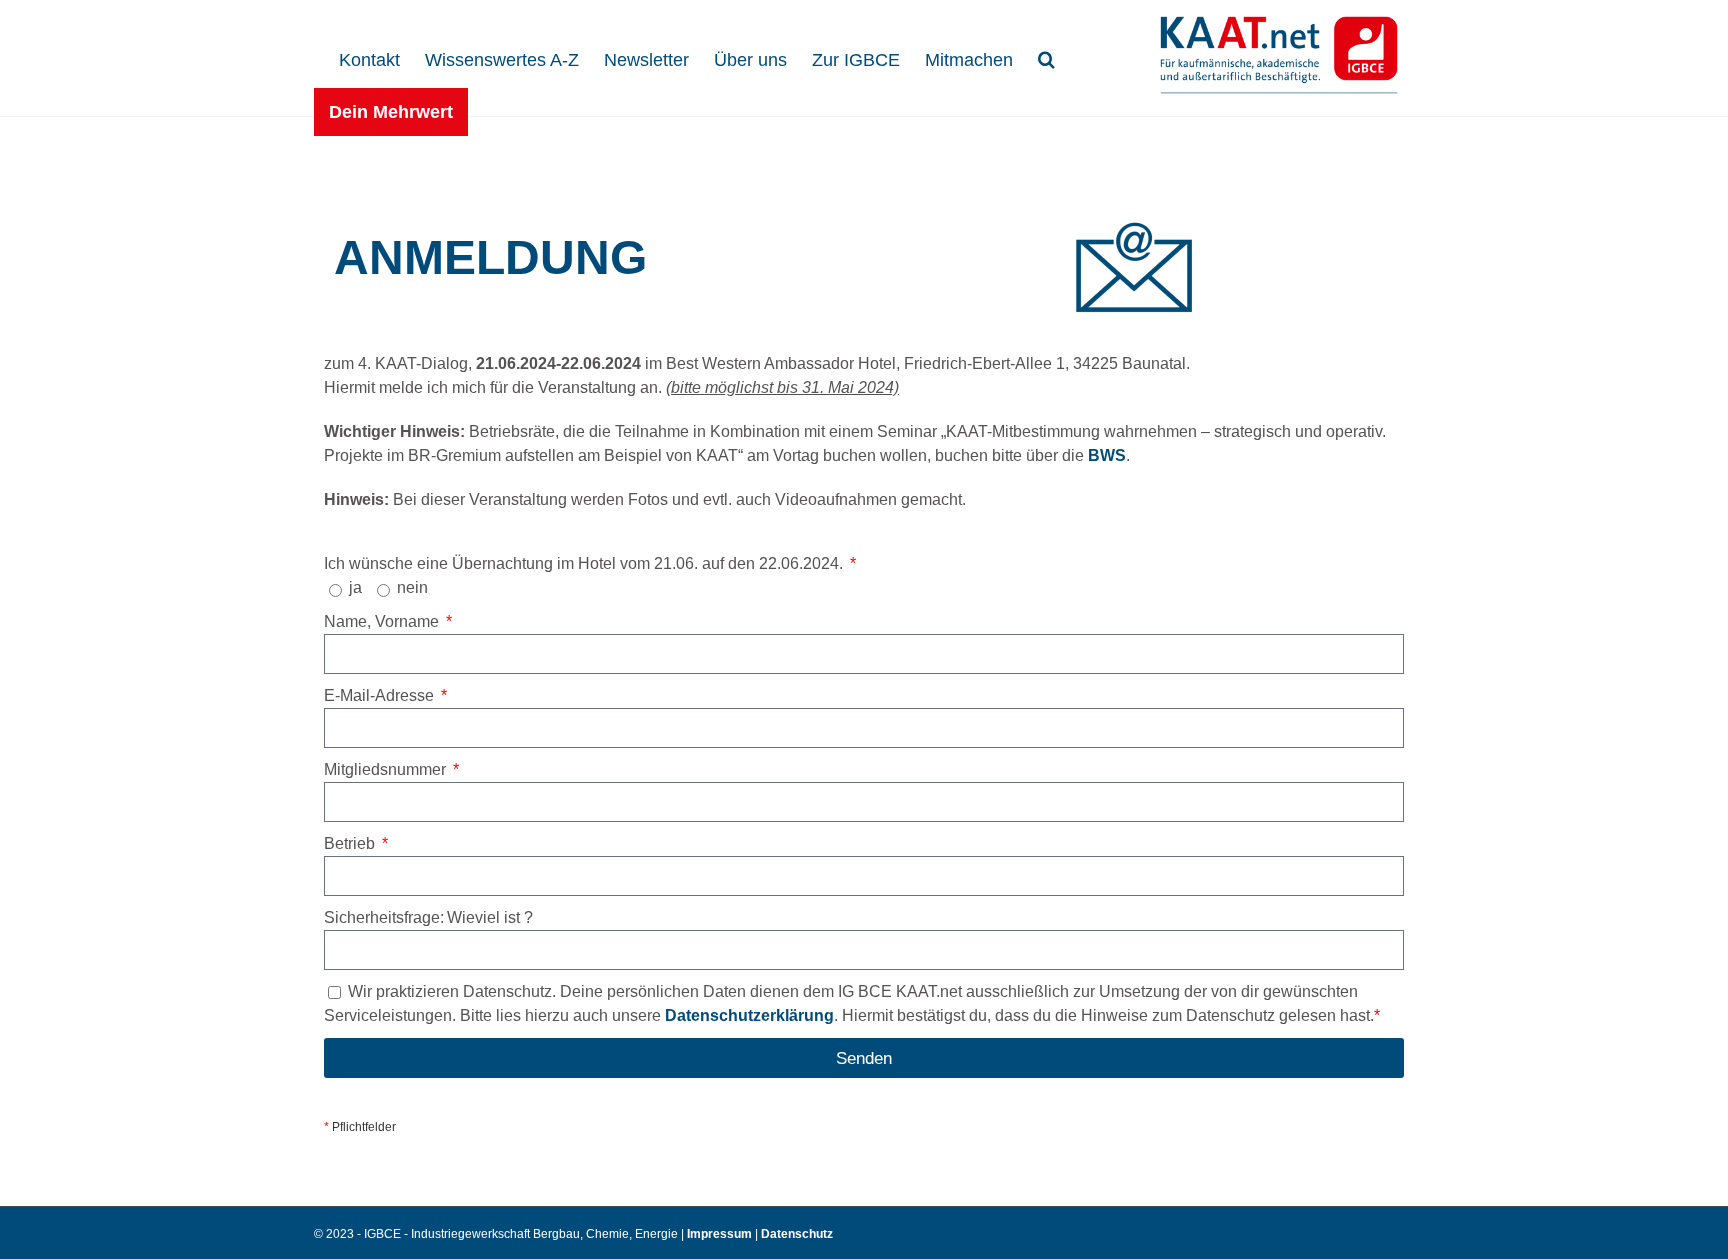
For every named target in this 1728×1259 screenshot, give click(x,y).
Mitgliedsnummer (387, 769)
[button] (1046, 57)
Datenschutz (797, 1234)
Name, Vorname (383, 621)
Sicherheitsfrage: (384, 917)
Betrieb (351, 843)
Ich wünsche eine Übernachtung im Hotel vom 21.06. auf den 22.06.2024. (585, 563)
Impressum (721, 1234)
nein (412, 587)
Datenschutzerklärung (749, 1015)
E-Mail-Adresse (381, 695)
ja (355, 587)
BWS (1107, 455)
